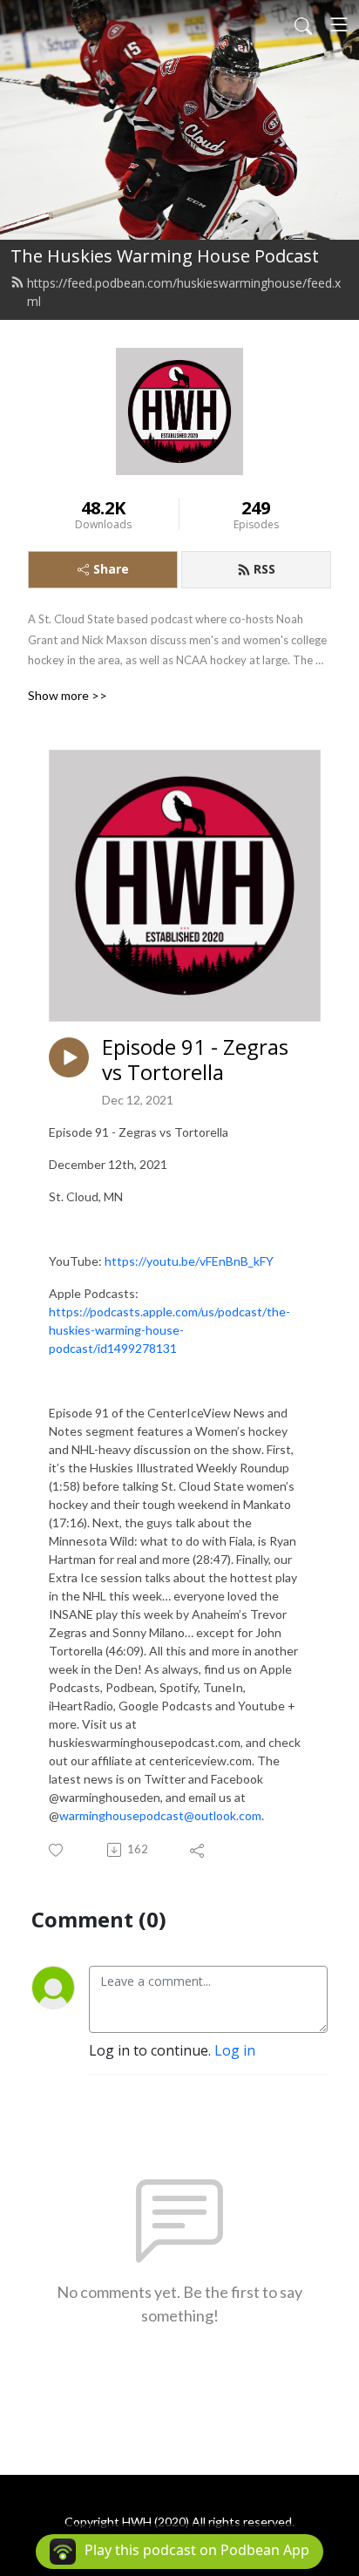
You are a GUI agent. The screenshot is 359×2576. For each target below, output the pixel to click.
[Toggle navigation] (339, 24)
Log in (235, 2050)
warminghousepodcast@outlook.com (160, 1815)
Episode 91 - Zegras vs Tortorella (195, 1060)
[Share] (198, 1850)
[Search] (303, 24)
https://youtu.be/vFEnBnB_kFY (189, 1261)
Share (111, 569)
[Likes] (57, 1850)
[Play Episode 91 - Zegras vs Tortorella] (69, 1057)
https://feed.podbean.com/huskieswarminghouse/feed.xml (184, 292)
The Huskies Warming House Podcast (165, 256)
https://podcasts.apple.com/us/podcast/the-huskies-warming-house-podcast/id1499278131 (169, 1330)
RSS (264, 569)
